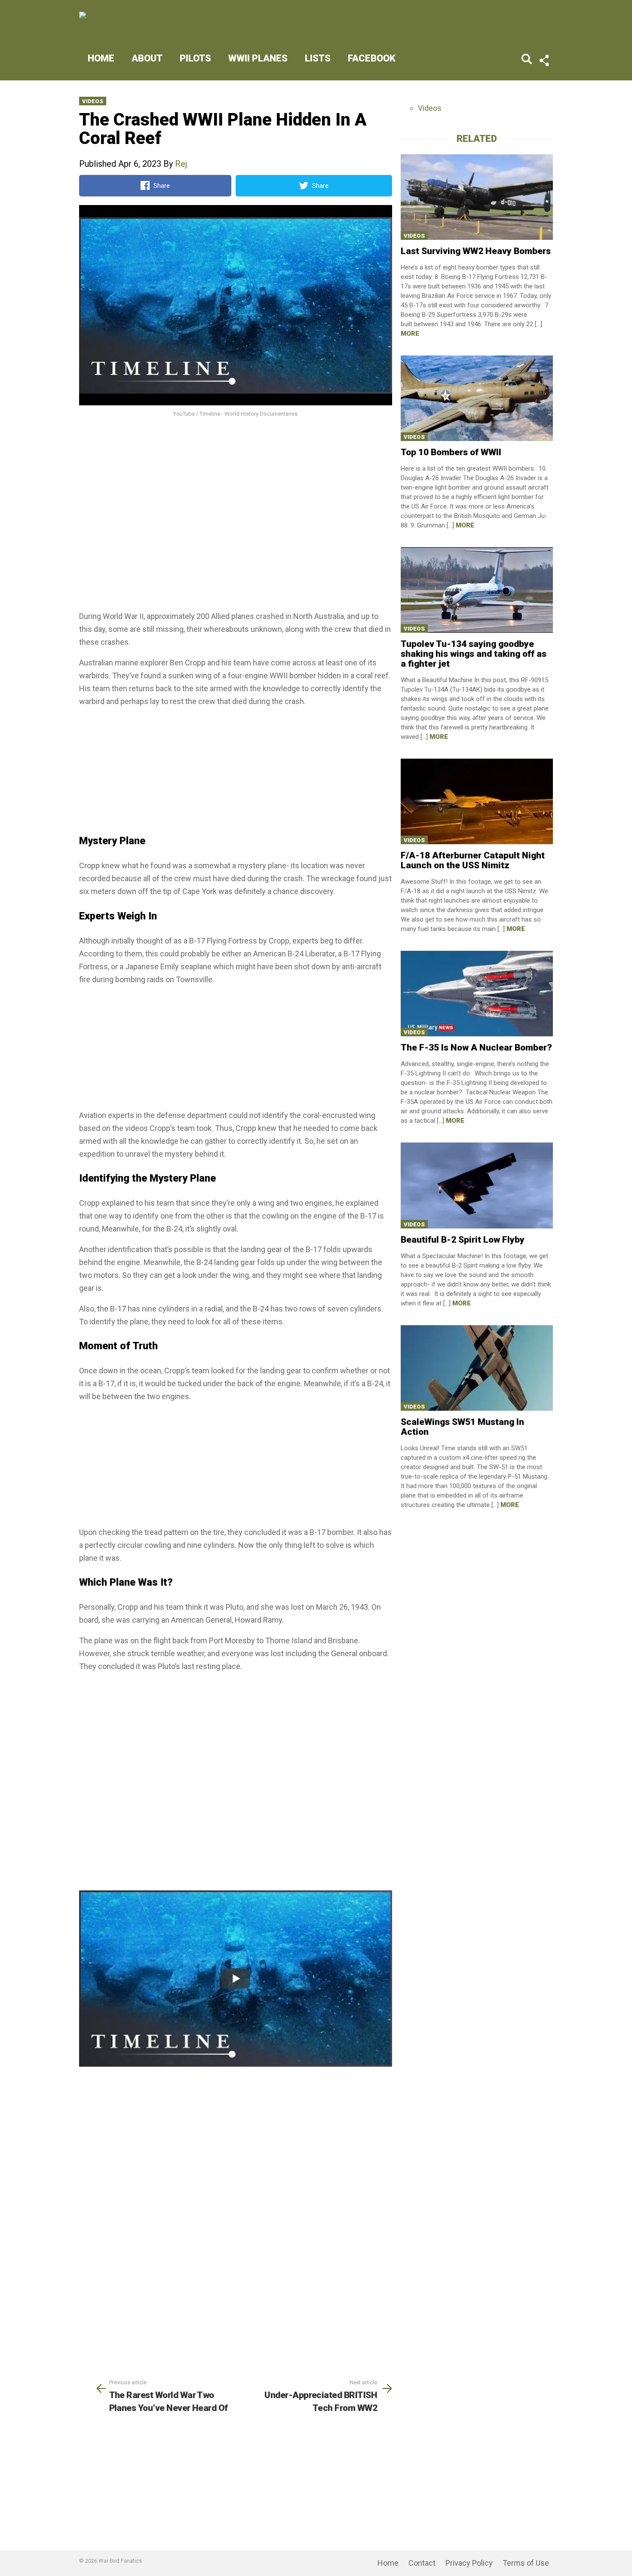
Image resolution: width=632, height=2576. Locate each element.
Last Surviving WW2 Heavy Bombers (476, 251)
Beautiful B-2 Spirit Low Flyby (463, 1240)
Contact (422, 2563)
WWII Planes (258, 58)
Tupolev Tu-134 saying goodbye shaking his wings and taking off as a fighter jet (474, 654)
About (147, 58)
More (410, 334)
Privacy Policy (469, 2563)
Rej (181, 164)
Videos (93, 101)
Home (101, 58)
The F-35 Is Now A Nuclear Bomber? (476, 1048)
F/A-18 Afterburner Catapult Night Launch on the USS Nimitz (473, 860)
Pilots (195, 58)
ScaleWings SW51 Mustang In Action (462, 1427)
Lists (318, 58)
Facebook (372, 58)
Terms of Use (526, 2563)
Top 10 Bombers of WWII (451, 452)
